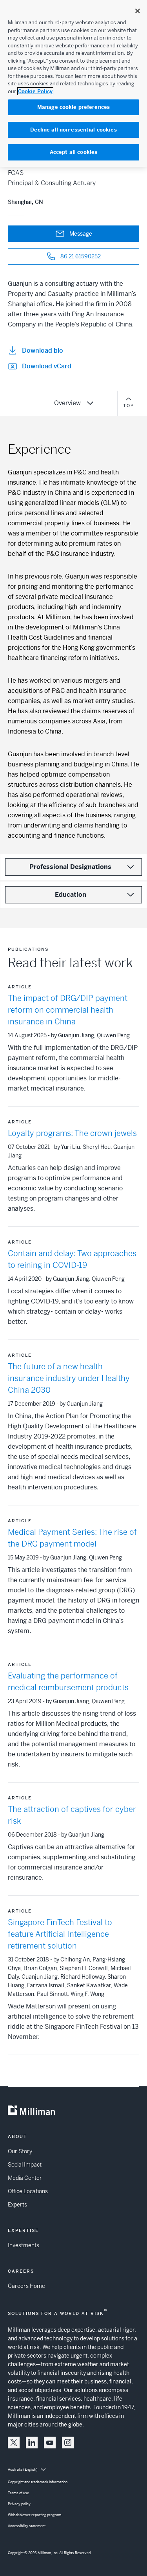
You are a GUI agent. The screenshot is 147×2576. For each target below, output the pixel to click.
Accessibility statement (27, 2526)
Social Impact (25, 2165)
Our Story (20, 2151)
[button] (14, 2443)
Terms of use (18, 2493)
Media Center (25, 2178)
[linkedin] (32, 2443)
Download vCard (47, 366)
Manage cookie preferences (73, 107)
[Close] (138, 11)
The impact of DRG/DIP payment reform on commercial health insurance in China (68, 1010)
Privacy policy (19, 2504)
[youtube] (50, 2443)
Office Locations (28, 2191)
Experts (17, 2205)
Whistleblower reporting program (34, 2515)
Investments (24, 2245)
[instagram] (68, 2443)
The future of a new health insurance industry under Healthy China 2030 (69, 1378)
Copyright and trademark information (38, 2482)
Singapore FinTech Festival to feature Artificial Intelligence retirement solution (60, 1934)
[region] (73, 83)
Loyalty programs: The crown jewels (72, 1133)
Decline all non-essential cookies (73, 130)
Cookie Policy (35, 91)
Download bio (43, 351)
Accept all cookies (73, 152)
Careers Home (26, 2286)
